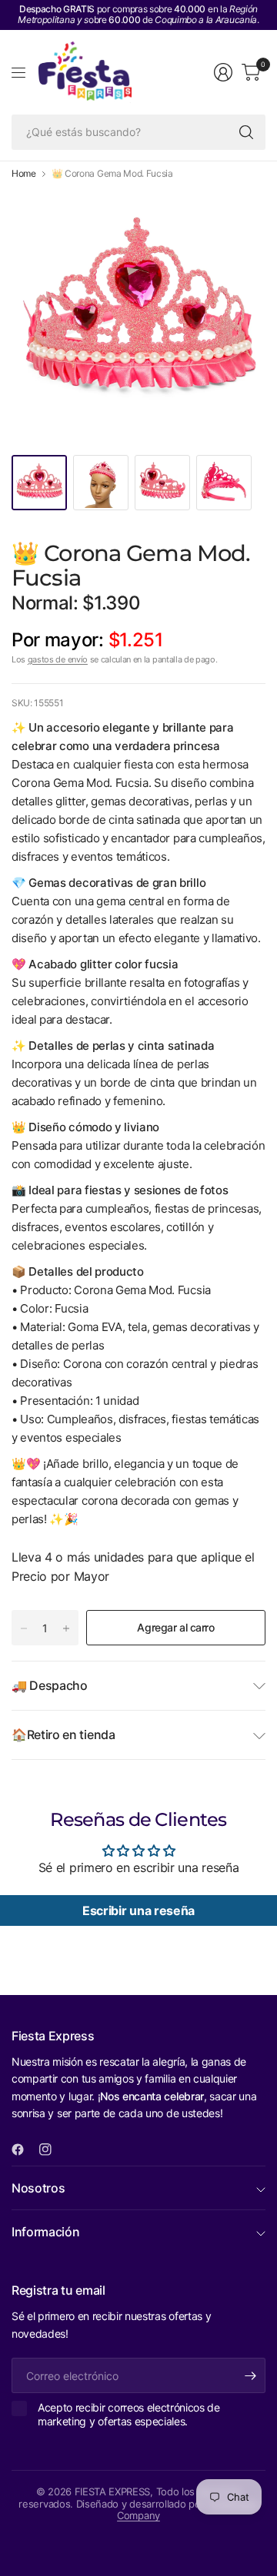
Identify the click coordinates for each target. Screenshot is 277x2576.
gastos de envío (58, 659)
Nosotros (38, 2188)
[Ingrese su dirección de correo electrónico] (250, 2375)
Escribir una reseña (138, 1910)
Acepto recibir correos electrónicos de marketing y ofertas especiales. (129, 2414)
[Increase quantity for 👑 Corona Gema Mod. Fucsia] (66, 1628)
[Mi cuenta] (223, 72)
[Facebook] (24, 2149)
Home (24, 174)
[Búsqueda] (246, 132)
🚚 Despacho (50, 1685)
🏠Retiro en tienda (63, 1734)
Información (45, 2232)
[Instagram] (52, 2149)
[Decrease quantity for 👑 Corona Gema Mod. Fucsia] (24, 1628)
